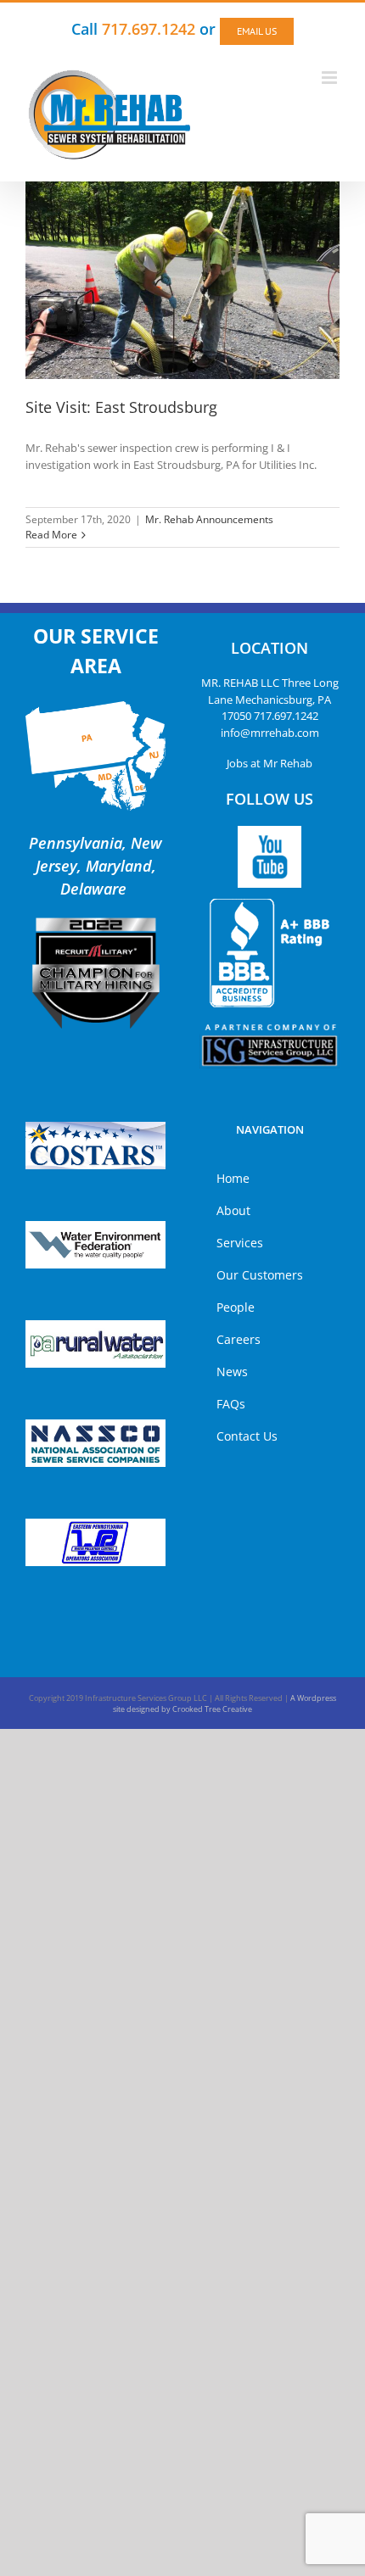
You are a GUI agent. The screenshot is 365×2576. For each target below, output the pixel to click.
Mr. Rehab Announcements (209, 519)
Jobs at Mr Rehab (270, 763)
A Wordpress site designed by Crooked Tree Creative (225, 1704)
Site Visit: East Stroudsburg (121, 407)
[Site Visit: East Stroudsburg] (182, 280)
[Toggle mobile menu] (331, 78)
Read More (51, 535)
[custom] (270, 857)
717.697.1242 (286, 716)
